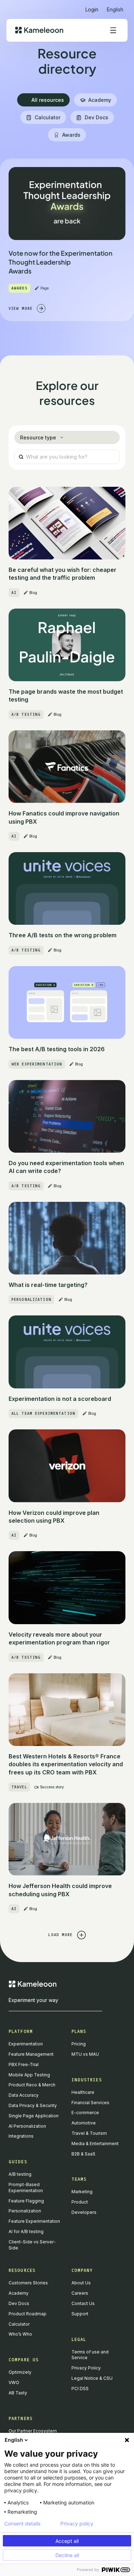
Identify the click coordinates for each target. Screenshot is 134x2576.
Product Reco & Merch (32, 2085)
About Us (81, 2283)
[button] (115, 7)
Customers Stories (28, 2283)
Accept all (67, 2541)
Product (80, 2202)
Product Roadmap (28, 2314)
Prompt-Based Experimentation (26, 2187)
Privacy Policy (86, 2368)
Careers (80, 2293)
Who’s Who (20, 2334)
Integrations (21, 2136)
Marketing (82, 2192)
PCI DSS (80, 2389)
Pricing (79, 2044)
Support (80, 2314)
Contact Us (83, 2303)
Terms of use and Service (90, 2355)
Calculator (19, 2324)
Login (92, 9)
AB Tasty (18, 2393)
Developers (84, 2212)
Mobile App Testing (29, 2075)
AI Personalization (27, 2126)
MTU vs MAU (85, 2054)
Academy (19, 2293)
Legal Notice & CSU (92, 2378)
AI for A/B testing (26, 2231)
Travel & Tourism (89, 2133)
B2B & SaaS (83, 2154)
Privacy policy (77, 2524)
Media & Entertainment (95, 2144)
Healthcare (83, 2092)
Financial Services (90, 2103)
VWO (14, 2382)
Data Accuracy (24, 2095)
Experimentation (26, 2044)
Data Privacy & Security (33, 2105)
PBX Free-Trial (24, 2064)
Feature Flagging (26, 2201)
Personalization (25, 2211)
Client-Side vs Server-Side (32, 2245)
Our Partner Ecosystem (33, 2431)
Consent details (22, 2524)
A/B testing (20, 2174)
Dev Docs (19, 2303)
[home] (39, 30)
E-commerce (85, 2113)
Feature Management (31, 2054)
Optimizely (20, 2372)
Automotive (84, 2123)
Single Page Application (34, 2116)
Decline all (67, 2555)
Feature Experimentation (34, 2221)
